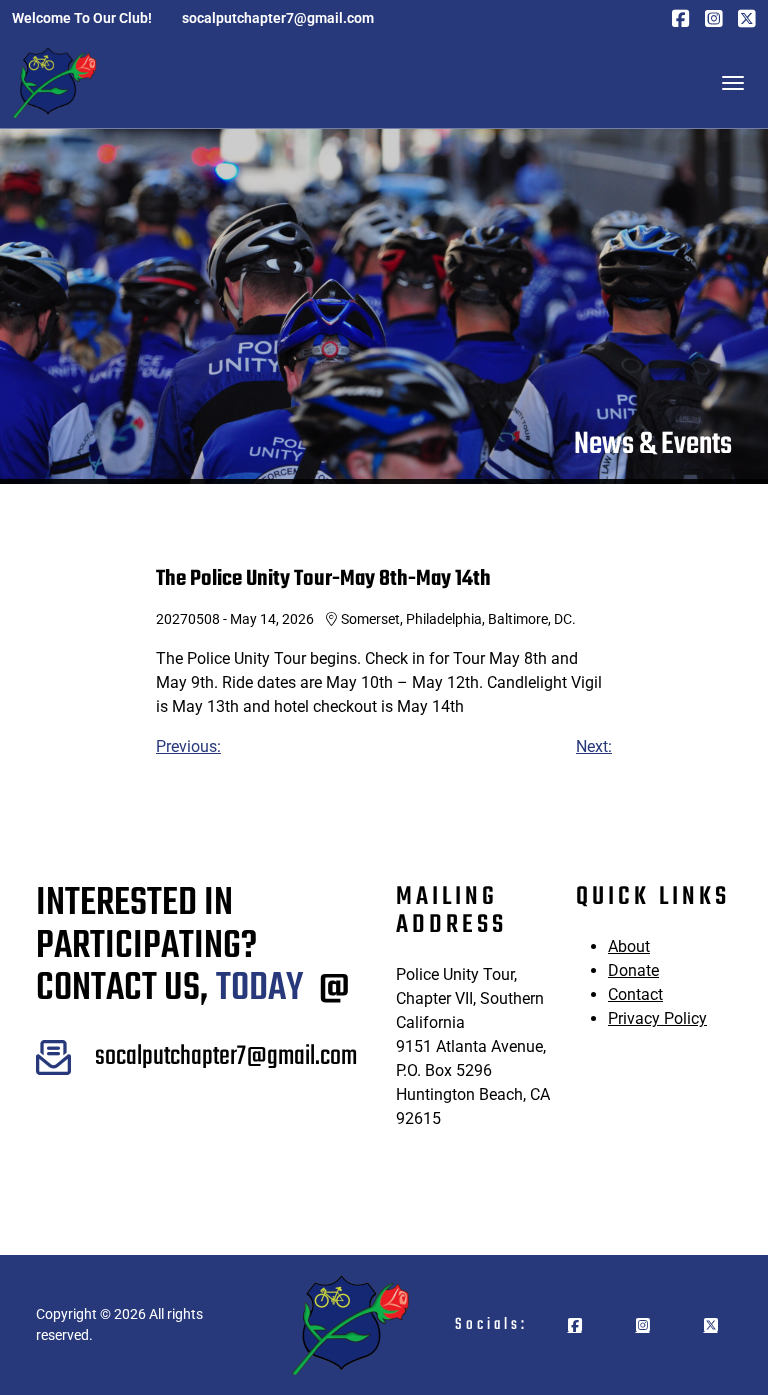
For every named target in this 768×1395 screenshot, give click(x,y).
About (629, 946)
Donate (633, 970)
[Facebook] (681, 18)
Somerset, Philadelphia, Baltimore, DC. (458, 619)
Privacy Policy (657, 1018)
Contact (635, 994)
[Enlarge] (45, 1066)
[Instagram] (714, 18)
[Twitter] (747, 18)
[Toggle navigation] (733, 83)
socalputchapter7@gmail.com (226, 1057)
